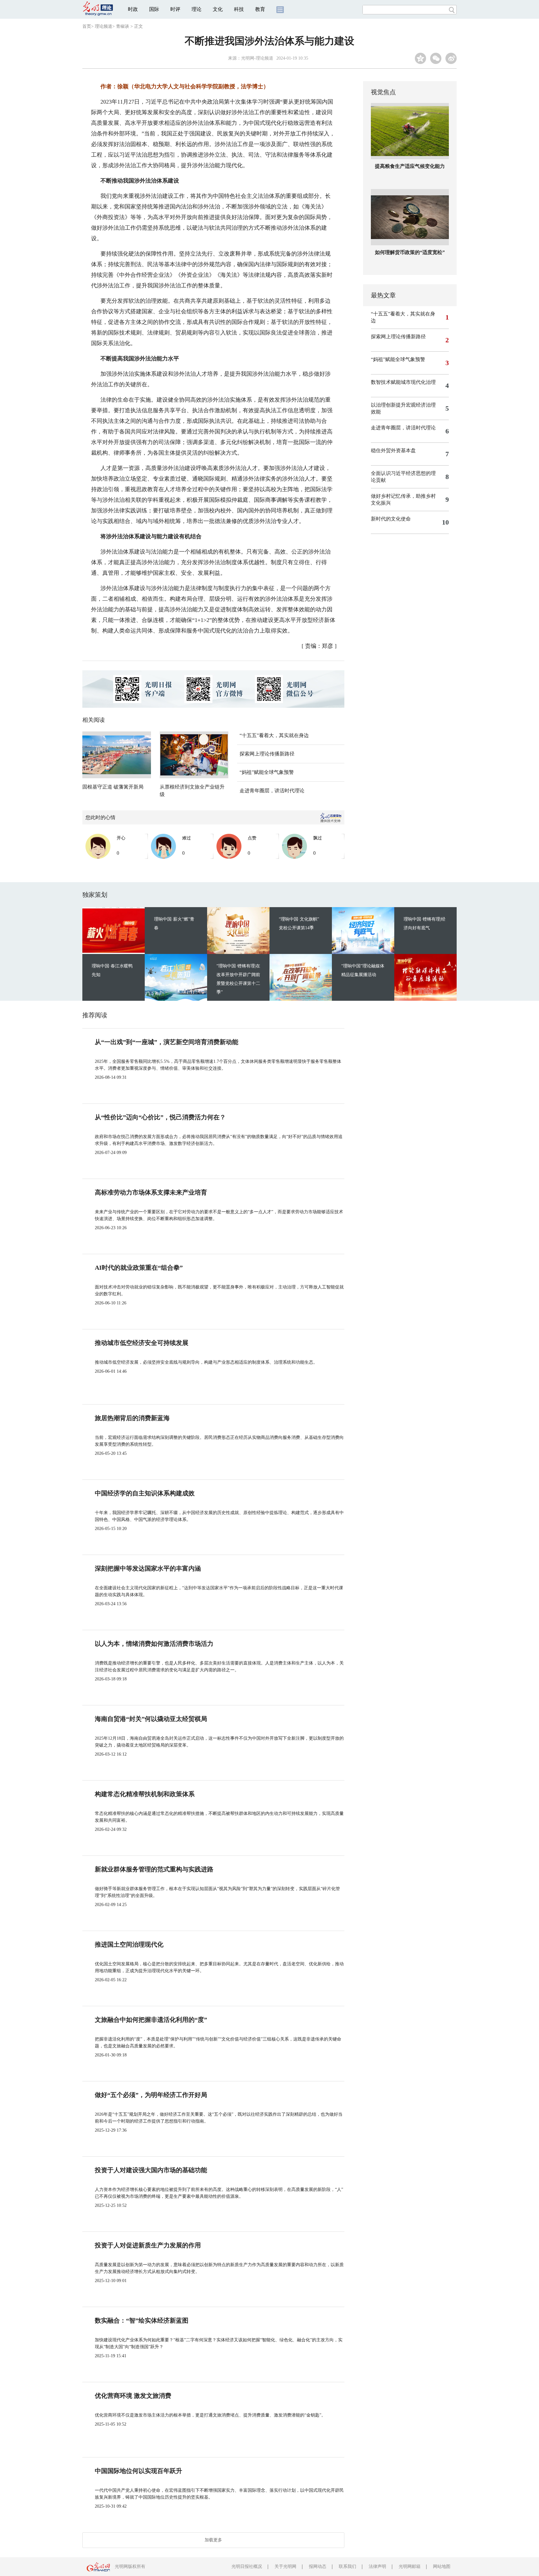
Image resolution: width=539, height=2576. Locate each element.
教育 (260, 9)
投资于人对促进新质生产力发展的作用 (148, 2245)
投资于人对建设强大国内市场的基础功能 (151, 2170)
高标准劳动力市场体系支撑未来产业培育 (151, 1192)
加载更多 (213, 2540)
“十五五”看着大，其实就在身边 (274, 735)
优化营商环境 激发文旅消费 (133, 2396)
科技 (239, 9)
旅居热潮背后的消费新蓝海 (132, 1418)
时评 (175, 9)
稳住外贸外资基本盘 (393, 450)
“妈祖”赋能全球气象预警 (267, 772)
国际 (154, 9)
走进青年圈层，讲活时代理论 (272, 791)
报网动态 (318, 2566)
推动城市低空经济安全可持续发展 (142, 1343)
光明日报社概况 (247, 2566)
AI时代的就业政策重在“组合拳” (139, 1268)
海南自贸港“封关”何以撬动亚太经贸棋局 (151, 1719)
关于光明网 (285, 2566)
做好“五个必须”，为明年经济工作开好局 (151, 2095)
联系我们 (347, 2566)
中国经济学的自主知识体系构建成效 (145, 1493)
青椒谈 (123, 26)
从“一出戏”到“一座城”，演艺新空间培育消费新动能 (167, 1042)
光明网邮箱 (410, 2566)
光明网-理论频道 (257, 58)
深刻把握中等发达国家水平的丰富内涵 (148, 1568)
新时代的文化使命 (391, 519)
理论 (197, 9)
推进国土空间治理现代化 (129, 1944)
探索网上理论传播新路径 (267, 754)
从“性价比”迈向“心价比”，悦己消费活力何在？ (160, 1117)
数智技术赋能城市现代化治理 (403, 382)
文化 (218, 9)
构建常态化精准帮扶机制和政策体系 (145, 1794)
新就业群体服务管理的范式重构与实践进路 (154, 1869)
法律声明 (377, 2566)
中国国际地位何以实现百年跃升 (138, 2471)
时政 (133, 9)
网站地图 (442, 2566)
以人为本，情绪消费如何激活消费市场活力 (154, 1644)
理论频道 (104, 26)
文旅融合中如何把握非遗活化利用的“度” (151, 2020)
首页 (87, 26)
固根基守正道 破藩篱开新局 (113, 787)
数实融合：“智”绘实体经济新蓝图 (142, 2320)
